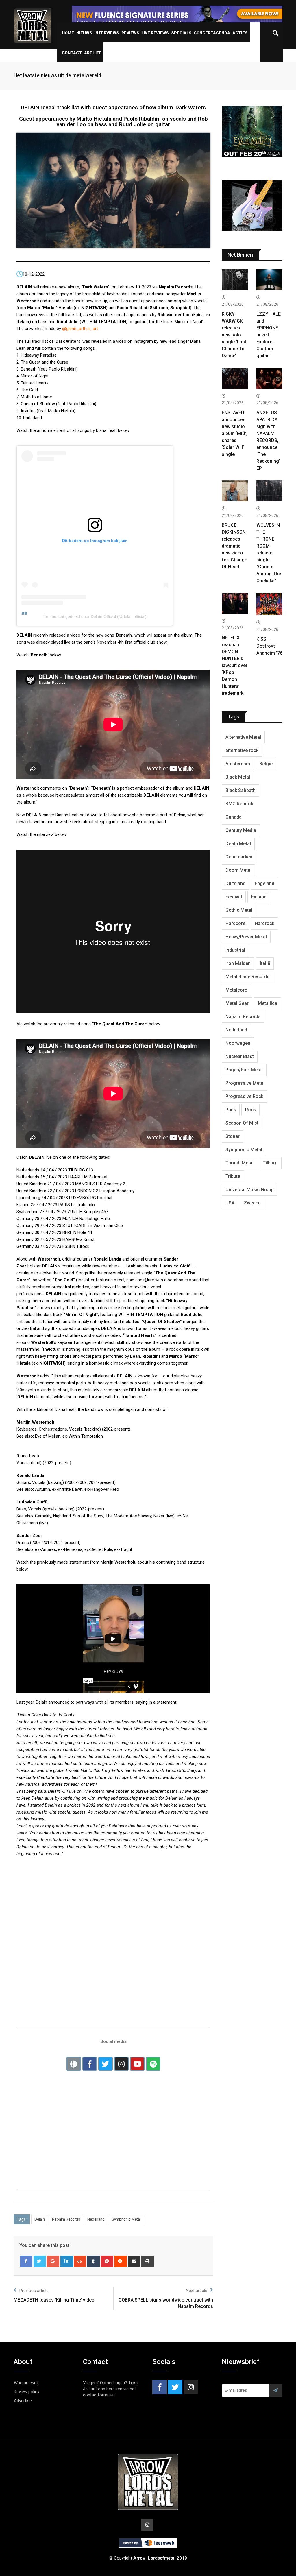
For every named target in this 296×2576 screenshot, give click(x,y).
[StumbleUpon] (80, 2261)
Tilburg (270, 1163)
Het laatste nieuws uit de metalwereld (57, 75)
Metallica (268, 1003)
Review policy (27, 2392)
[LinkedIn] (67, 2261)
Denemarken (239, 857)
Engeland (264, 883)
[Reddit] (121, 2261)
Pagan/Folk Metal (244, 1070)
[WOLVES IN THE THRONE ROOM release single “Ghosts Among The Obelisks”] (269, 492)
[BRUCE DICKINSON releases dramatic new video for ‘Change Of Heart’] (235, 492)
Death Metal (238, 844)
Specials (181, 33)
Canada (234, 817)
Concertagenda (212, 33)
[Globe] (74, 2064)
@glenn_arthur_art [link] (80, 329)
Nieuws (84, 33)
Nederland (96, 2219)
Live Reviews (155, 33)
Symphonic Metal (126, 2219)
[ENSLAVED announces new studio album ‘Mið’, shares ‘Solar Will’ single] (235, 379)
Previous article (34, 2291)
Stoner (233, 1136)
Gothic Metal (239, 910)
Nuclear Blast (240, 1056)
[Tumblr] (94, 2261)
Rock (250, 1110)
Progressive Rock (244, 1096)
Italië (265, 963)
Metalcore (236, 990)
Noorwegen (238, 1043)
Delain (40, 2219)
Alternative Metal (243, 737)
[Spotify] (153, 2064)
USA (230, 1203)
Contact (72, 53)
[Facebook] (26, 2261)
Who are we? (26, 2383)
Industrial (235, 950)
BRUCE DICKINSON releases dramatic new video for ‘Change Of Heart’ (234, 546)
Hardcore (235, 923)
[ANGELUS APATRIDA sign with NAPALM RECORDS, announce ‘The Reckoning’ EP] (269, 379)
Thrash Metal (239, 1163)
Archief (93, 53)
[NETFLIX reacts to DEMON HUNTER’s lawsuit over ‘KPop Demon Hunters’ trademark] (235, 604)
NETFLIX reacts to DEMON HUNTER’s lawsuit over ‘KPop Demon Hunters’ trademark (235, 665)
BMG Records (240, 804)
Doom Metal (238, 870)
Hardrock (264, 923)
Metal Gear (237, 1003)
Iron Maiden (238, 963)
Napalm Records (66, 2219)
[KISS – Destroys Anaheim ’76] (269, 605)
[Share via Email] (134, 2261)
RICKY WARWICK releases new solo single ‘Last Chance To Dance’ (234, 335)
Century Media (241, 830)
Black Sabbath (240, 790)
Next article (197, 2291)
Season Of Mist (242, 1123)
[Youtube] (137, 2064)
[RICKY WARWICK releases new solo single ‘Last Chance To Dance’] (235, 280)
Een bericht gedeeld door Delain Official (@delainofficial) (95, 616)
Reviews (130, 33)
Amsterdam (238, 764)
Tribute (233, 1176)
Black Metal (238, 777)
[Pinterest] (107, 2261)
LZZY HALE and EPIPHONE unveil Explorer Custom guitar (269, 335)
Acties (240, 33)
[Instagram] (121, 2064)
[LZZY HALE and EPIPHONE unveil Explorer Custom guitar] (269, 280)
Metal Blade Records (247, 977)
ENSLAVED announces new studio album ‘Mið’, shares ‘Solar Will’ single (235, 433)
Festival (234, 897)
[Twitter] (106, 2064)
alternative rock (242, 750)
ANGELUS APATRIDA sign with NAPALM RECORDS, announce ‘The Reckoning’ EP (268, 440)
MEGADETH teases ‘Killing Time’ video (54, 2300)
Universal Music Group (250, 1190)
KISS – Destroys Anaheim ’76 (269, 646)
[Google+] (53, 2261)
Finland (259, 897)
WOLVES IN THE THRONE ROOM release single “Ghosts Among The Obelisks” (269, 553)
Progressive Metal (245, 1083)
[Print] (148, 2261)
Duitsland (235, 883)
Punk (231, 1110)
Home (68, 33)
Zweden (252, 1203)
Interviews (107, 33)
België (266, 764)
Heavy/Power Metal (246, 937)
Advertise (23, 2401)
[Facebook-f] (90, 2064)
